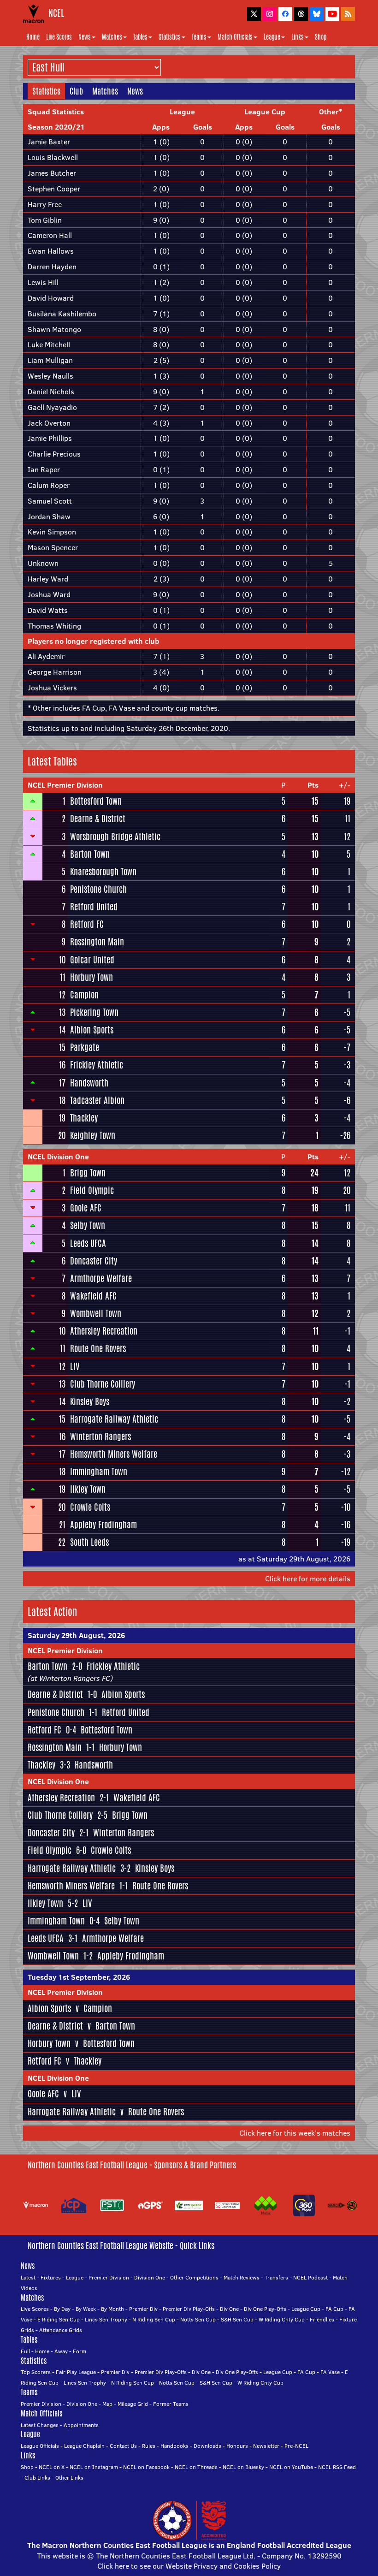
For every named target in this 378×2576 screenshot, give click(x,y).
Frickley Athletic (97, 1065)
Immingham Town (99, 1472)
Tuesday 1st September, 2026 (79, 1977)
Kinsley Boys (90, 1401)
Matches (112, 37)
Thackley (84, 1118)
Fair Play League (76, 2372)
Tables (140, 37)
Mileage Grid (133, 2404)
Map (107, 2404)
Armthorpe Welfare (101, 1278)
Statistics (170, 37)
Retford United (94, 907)
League (272, 37)
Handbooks (174, 2446)
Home (33, 37)
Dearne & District (98, 819)
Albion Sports (92, 1030)
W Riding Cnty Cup (282, 2319)
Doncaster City (94, 1261)
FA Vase (330, 2372)
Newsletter (266, 2446)
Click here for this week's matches (295, 2133)
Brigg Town (88, 1173)
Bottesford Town (96, 801)
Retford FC (87, 924)
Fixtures (51, 2277)
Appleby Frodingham (103, 1525)
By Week (86, 2309)
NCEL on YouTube (291, 2467)
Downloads (207, 2446)
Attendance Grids (61, 2330)
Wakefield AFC (93, 1296)
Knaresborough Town (103, 872)
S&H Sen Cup (237, 2319)
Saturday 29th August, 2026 (76, 1635)
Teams (199, 37)
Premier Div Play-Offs (189, 2309)
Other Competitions (194, 2277)
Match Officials (235, 37)
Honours (237, 2446)
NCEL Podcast (310, 2277)
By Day (62, 2309)
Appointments (81, 2425)
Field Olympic (92, 1190)
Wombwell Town (96, 1313)
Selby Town (88, 1225)
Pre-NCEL (296, 2446)
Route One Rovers (98, 1348)
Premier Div (143, 2309)
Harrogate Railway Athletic (114, 1419)
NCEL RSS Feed (337, 2467)
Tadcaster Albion (97, 1100)
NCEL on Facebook (146, 2467)
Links (298, 37)
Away (61, 2351)
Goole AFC (86, 1208)
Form (80, 2351)
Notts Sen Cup (198, 2319)
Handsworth (89, 1083)
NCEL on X (52, 2467)
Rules (149, 2446)
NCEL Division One (58, 1157)
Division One (150, 2277)
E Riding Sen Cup (59, 2319)
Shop (321, 37)
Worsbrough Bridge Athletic (115, 837)
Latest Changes (40, 2425)
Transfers (276, 2277)
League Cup (306, 2309)
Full (25, 2351)
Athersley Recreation (104, 1331)
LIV (75, 1366)
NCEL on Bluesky (243, 2467)
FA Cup (334, 2309)
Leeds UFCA (88, 1243)
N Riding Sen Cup (154, 2319)
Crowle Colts (90, 1507)
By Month (112, 2309)
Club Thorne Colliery (103, 1384)
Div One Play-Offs (265, 2309)
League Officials (40, 2446)
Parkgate (85, 1047)
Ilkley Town (88, 1489)
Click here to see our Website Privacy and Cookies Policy (189, 2566)
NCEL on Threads (196, 2467)
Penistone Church (98, 889)
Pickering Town (94, 1012)
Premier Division (109, 2277)
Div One (229, 2309)
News (85, 37)
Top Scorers (36, 2372)
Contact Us (123, 2446)
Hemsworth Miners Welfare (114, 1454)
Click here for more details (308, 1579)
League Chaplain (84, 2446)
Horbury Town (92, 977)
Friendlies (322, 2319)
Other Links (69, 2478)
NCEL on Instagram (94, 2467)
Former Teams (171, 2404)
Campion (84, 995)
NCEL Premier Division (65, 785)
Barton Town (90, 854)
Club (76, 91)
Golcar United (92, 960)
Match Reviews (242, 2277)
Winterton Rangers (100, 1436)
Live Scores (59, 37)
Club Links (37, 2478)
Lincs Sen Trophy (106, 2319)
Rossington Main (97, 942)
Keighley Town (93, 1135)
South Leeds (89, 1542)
